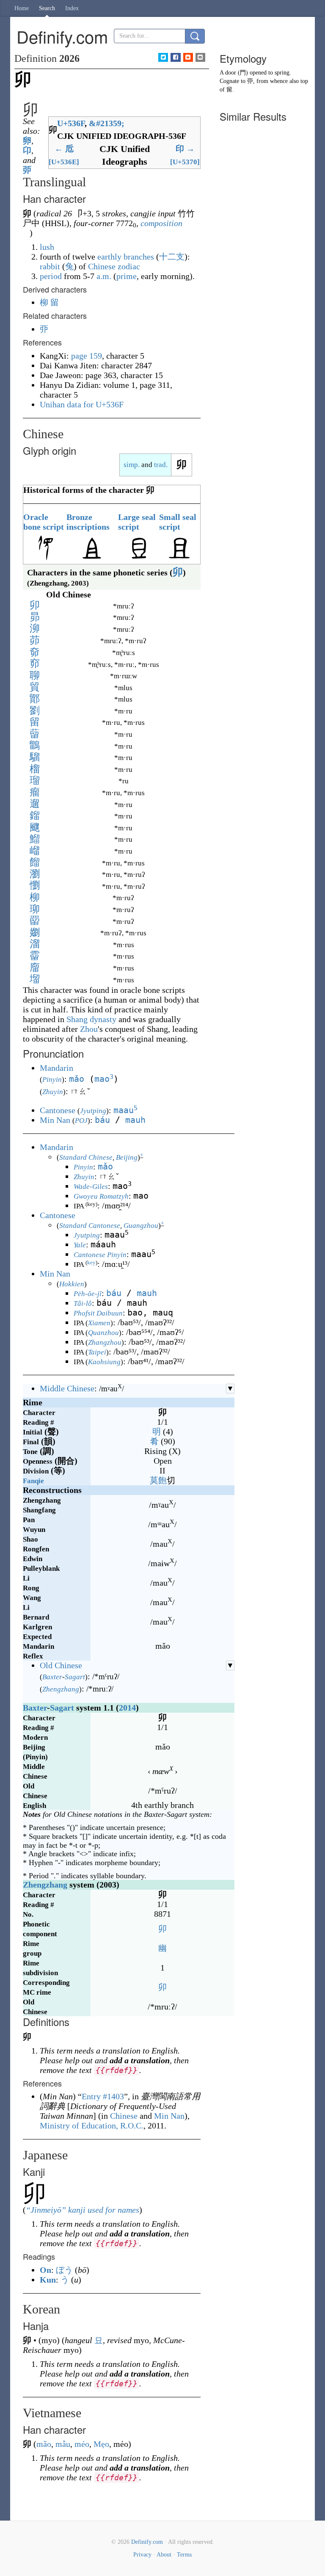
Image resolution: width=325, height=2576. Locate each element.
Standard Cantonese (90, 1226)
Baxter (52, 1677)
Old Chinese (61, 1665)
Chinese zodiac (114, 266)
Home (22, 8)
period (51, 276)
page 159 (87, 356)
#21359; (107, 123)
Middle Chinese (67, 1388)
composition (161, 223)
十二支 (172, 257)
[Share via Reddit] (188, 57)
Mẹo (101, 2444)
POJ (81, 1121)
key (91, 1263)
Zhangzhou (105, 1342)
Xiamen (99, 1323)
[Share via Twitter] (163, 57)
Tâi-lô (83, 1303)
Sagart (75, 1677)
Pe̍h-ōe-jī (88, 1294)
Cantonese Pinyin (100, 1255)
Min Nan (55, 1120)
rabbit (50, 266)
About (164, 2555)
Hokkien (72, 1284)
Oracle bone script (44, 522)
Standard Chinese (86, 1157)
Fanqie (33, 1481)
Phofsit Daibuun (98, 1313)
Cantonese (58, 1110)
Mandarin (56, 1068)
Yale (80, 1245)
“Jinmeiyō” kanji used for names (83, 2210)
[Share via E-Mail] (200, 57)
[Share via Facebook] (175, 57)
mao (104, 1079)
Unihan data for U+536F (82, 404)
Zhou (89, 1029)
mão (44, 2444)
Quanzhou (103, 1333)
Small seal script (178, 522)
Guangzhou (141, 1226)
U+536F (71, 123)
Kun (48, 2280)
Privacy (142, 2555)
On (45, 2270)
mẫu (63, 2444)
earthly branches (126, 257)
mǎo (77, 1079)
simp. (132, 465)
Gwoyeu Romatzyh (101, 1196)
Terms (184, 2555)
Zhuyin (53, 1092)
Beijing (127, 1157)
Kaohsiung (104, 1362)
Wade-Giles (91, 1187)
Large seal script (137, 522)
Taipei (97, 1352)
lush (47, 247)
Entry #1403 (103, 2096)
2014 (127, 1708)
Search (47, 8)
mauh (135, 1120)
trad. (161, 465)
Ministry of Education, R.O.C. (92, 2125)
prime (127, 276)
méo (82, 2444)
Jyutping (93, 1111)
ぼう (64, 2270)
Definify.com (147, 2542)
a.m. (104, 276)
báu (102, 1120)
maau (125, 1110)
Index (72, 8)
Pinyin (52, 1079)
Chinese (124, 2116)
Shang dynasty (91, 1019)
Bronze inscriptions (88, 522)
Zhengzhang (61, 1689)
